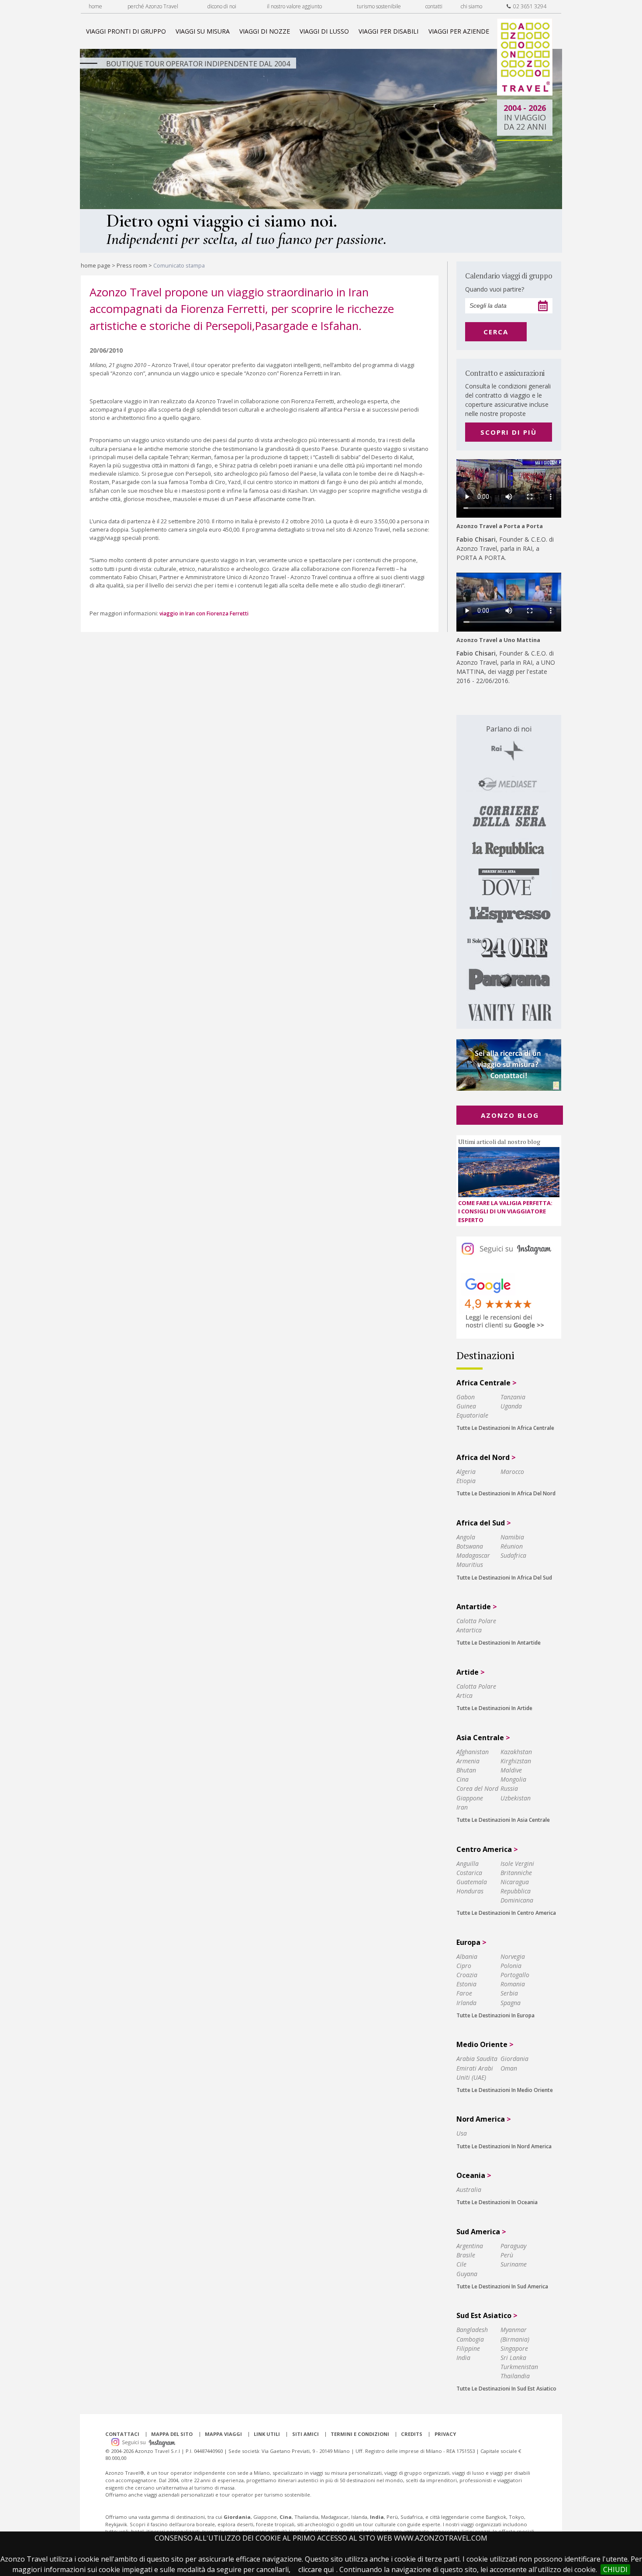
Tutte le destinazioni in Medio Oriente (505, 2090)
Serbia (509, 1993)
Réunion (512, 1546)
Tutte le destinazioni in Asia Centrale (503, 1820)
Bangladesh (472, 2330)
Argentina (470, 2246)
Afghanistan (473, 1752)
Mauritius (470, 1564)
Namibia (512, 1537)
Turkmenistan (519, 2367)
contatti (434, 6)
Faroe (464, 1993)
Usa (462, 2133)
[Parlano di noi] (509, 872)
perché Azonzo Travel (153, 6)
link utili (267, 2434)
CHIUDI (615, 2569)
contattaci (122, 2434)
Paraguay (513, 2246)
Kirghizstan (516, 1761)
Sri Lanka (513, 2358)
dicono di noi (222, 6)
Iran (462, 1807)
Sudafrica (513, 1555)
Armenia (468, 1761)
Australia (469, 2190)
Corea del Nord (477, 1788)
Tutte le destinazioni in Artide (494, 1708)
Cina (463, 1779)
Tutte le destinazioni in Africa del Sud (504, 1578)
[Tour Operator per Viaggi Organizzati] (525, 93)
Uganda (511, 1406)
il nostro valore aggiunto (294, 6)
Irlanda (466, 2003)
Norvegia (513, 1956)
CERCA (496, 332)
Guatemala (472, 1882)
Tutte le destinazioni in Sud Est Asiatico (506, 2389)
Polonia (511, 1966)
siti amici (305, 2434)
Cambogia (470, 2339)
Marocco (512, 1472)
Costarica (469, 1873)
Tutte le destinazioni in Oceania (497, 2202)
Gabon (466, 1397)
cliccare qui (316, 2569)
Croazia (467, 1975)
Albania (467, 1956)
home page (96, 265)
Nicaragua (515, 1882)
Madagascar (473, 1555)
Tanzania (513, 1397)
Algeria (466, 1472)
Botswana (470, 1546)
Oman (509, 2068)
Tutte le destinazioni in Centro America (506, 1913)
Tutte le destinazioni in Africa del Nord (506, 1493)
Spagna (511, 2003)
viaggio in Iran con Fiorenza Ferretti (204, 613)
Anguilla (468, 1863)
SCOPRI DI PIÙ (509, 432)
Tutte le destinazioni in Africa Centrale (505, 1428)
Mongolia (513, 1779)
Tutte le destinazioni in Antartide (499, 1643)
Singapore (514, 2348)
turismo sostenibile (379, 6)
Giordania (514, 2059)
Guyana (467, 2274)
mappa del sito (172, 2434)
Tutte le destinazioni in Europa (495, 2015)
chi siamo (471, 6)
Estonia (466, 1984)
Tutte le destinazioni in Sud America (502, 2286)
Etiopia (466, 1481)
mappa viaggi (223, 2434)
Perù (507, 2255)
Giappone (470, 1798)
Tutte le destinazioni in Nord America (504, 2146)
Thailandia (515, 2376)
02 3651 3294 (528, 6)
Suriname (514, 2264)
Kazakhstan (516, 1752)
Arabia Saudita (477, 2059)
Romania (513, 1984)
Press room (132, 265)
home (95, 6)
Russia (509, 1788)
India (463, 2358)
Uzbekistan (516, 1798)
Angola (466, 1537)
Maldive (511, 1770)
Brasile (466, 2255)
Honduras (470, 1891)
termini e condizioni (360, 2434)
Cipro (464, 1966)
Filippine (468, 2348)
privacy (445, 2434)
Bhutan (466, 1770)
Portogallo (515, 1975)
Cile (461, 2264)
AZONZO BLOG (510, 1115)
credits (412, 2434)
